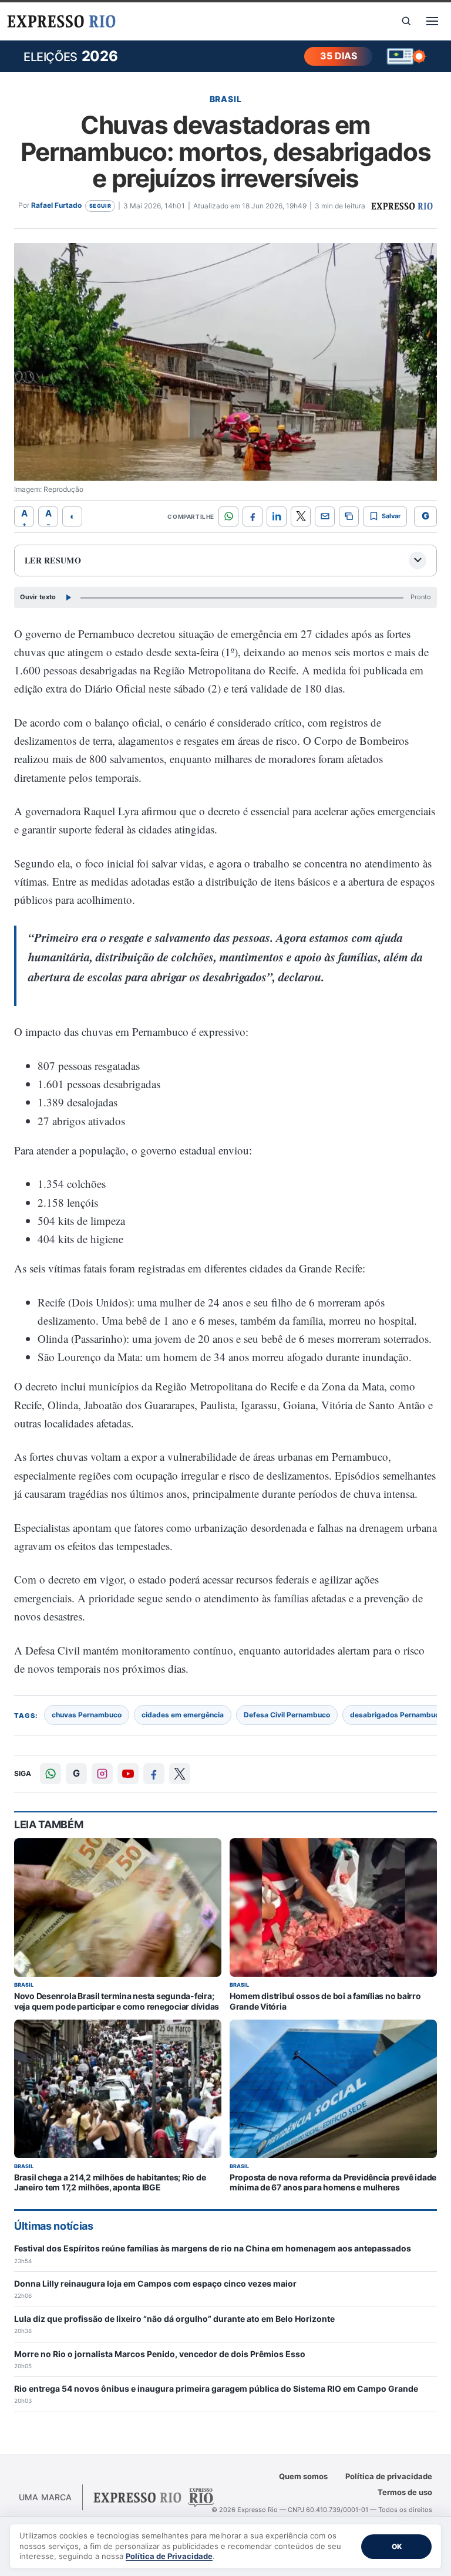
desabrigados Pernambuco (397, 1715)
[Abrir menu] (432, 21)
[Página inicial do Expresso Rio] (61, 21)
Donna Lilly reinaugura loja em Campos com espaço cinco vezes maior (155, 2283)
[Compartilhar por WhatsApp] (228, 516)
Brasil (226, 99)
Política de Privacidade (169, 2556)
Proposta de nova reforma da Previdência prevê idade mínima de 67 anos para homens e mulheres (333, 2182)
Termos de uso (405, 2492)
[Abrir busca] (406, 21)
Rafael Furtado (56, 205)
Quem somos (303, 2476)
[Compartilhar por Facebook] (253, 516)
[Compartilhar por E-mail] (325, 516)
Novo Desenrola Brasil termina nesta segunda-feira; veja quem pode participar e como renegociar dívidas (117, 2001)
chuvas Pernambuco (87, 1715)
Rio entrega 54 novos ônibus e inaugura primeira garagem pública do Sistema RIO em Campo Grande (216, 2388)
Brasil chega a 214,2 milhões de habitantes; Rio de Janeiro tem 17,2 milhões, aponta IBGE (110, 2182)
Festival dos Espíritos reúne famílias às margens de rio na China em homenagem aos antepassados (213, 2248)
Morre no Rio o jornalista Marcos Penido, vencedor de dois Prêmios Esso (160, 2354)
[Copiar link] (349, 516)
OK (397, 2546)
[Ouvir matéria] (68, 597)
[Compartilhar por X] (301, 516)
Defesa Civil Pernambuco (287, 1715)
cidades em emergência (183, 1715)
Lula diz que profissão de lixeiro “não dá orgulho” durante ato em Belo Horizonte (174, 2319)
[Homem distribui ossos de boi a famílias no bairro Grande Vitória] (333, 1907)
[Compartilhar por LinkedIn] (277, 516)
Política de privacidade (389, 2476)
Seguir (100, 206)
